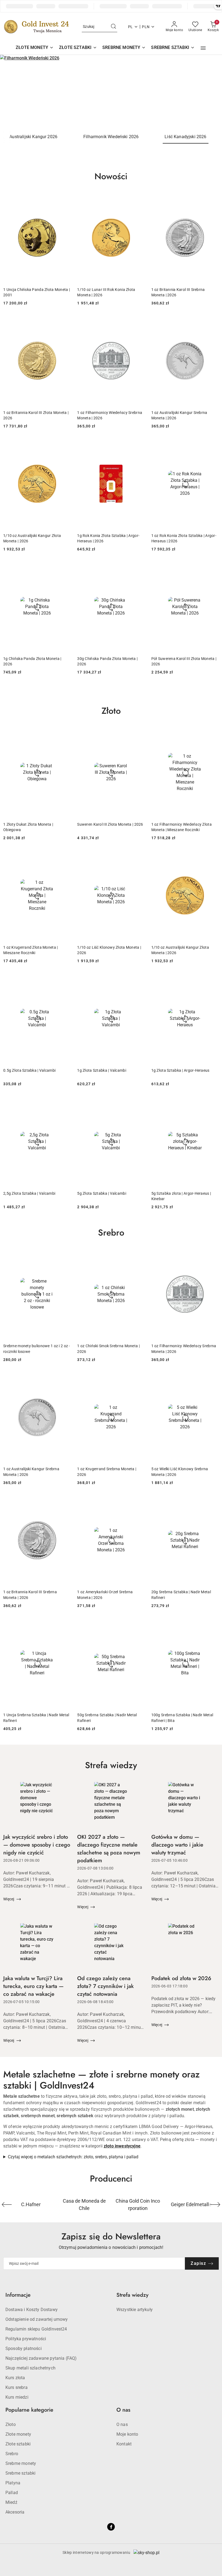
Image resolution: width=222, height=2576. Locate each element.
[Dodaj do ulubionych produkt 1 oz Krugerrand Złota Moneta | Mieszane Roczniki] (64, 857)
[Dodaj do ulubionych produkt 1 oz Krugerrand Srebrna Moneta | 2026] (139, 1379)
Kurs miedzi (17, 2397)
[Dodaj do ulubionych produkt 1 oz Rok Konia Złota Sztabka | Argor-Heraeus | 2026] (213, 445)
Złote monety (18, 2434)
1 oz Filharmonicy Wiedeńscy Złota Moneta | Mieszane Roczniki (182, 827)
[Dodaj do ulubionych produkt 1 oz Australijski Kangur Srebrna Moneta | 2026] (213, 322)
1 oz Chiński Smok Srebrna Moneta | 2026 (108, 1349)
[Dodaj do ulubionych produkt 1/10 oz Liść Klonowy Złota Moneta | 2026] (139, 857)
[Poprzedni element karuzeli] (7, 2205)
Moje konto (127, 2434)
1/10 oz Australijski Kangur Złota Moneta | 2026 (32, 538)
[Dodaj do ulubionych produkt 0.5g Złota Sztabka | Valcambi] (64, 980)
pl (130, 27)
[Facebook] (111, 2527)
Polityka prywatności (26, 2339)
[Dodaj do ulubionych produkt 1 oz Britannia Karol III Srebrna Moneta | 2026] (213, 199)
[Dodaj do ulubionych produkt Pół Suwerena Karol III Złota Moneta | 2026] (213, 568)
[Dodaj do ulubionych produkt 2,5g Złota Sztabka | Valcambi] (64, 1103)
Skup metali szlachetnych (30, 2368)
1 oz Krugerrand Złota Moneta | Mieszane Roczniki (30, 950)
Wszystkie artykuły (135, 2310)
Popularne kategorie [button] (29, 2410)
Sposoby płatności (24, 2348)
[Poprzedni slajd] (12, 92)
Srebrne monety (21, 2463)
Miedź (11, 2502)
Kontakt (124, 2444)
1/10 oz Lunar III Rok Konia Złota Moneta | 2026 (106, 292)
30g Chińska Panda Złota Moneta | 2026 (107, 661)
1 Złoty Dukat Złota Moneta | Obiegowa (28, 827)
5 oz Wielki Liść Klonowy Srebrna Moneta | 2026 (180, 1472)
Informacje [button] (18, 2295)
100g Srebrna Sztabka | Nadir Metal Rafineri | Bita (182, 1718)
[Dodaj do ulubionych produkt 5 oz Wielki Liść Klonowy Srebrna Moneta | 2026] (213, 1379)
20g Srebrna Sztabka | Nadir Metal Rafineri (181, 1595)
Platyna (13, 2483)
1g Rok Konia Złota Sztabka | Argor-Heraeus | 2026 (108, 538)
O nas (122, 2424)
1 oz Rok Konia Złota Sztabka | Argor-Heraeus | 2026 (184, 538)
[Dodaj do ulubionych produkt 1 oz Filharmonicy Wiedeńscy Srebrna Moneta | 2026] (139, 322)
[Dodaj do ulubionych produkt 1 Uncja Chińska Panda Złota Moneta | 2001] (64, 199)
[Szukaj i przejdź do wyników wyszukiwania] (113, 27)
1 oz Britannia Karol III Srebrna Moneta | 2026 (178, 292)
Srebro (12, 2454)
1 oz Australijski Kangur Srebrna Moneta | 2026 (179, 415)
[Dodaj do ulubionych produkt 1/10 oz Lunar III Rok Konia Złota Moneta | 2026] (139, 199)
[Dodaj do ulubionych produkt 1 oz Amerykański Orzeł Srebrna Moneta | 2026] (139, 1502)
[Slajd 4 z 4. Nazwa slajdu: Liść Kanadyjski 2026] (111, 92)
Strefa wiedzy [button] (132, 2295)
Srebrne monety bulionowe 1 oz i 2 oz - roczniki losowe (37, 1349)
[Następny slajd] (210, 92)
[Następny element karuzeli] (215, 2205)
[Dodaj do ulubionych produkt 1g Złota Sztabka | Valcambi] (139, 980)
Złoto (11, 2424)
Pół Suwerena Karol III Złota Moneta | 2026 (184, 661)
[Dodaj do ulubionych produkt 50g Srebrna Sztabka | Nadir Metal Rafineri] (139, 1625)
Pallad (12, 2493)
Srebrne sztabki (20, 2473)
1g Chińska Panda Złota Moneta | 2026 (32, 661)
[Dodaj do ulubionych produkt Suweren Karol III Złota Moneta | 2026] (139, 734)
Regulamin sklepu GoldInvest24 (36, 2329)
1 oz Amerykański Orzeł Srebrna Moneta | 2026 (105, 1595)
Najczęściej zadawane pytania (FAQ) (41, 2358)
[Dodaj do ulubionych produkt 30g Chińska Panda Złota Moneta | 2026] (139, 568)
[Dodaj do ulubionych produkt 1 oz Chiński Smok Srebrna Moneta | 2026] (139, 1256)
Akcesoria (15, 2512)
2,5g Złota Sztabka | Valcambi (29, 1193)
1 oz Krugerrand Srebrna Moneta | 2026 (107, 1472)
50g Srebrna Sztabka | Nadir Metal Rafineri (107, 1718)
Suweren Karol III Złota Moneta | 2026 (110, 824)
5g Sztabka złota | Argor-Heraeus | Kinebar (181, 1196)
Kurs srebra (17, 2387)
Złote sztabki (18, 2444)
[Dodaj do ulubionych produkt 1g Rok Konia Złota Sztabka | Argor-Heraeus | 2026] (139, 445)
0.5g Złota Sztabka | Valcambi (29, 1070)
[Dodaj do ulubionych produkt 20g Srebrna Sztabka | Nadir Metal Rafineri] (213, 1502)
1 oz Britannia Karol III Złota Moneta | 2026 (36, 415)
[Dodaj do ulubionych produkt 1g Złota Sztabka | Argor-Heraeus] (213, 980)
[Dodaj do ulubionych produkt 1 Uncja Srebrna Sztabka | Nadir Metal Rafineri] (64, 1625)
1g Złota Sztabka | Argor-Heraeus (180, 1070)
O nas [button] (123, 2410)
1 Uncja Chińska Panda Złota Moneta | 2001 (37, 292)
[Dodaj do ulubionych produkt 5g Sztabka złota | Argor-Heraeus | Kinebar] (213, 1103)
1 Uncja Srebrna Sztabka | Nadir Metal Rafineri (36, 1718)
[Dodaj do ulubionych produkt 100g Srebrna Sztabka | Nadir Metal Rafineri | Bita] (213, 1625)
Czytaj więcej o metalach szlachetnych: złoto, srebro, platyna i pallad (73, 2157)
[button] (203, 48)
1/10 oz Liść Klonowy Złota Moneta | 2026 (109, 950)
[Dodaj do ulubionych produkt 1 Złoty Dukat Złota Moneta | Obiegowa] (64, 734)
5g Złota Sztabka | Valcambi (102, 1193)
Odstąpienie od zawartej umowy (37, 2319)
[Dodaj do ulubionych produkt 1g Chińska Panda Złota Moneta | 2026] (64, 568)
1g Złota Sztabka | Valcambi (102, 1070)
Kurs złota (15, 2378)
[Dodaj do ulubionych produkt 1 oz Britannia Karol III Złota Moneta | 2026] (64, 322)
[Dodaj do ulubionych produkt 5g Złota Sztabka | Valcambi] (139, 1103)
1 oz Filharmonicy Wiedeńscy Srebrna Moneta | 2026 (110, 415)
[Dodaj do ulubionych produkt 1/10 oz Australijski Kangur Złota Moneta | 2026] (64, 445)
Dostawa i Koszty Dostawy (32, 2310)
